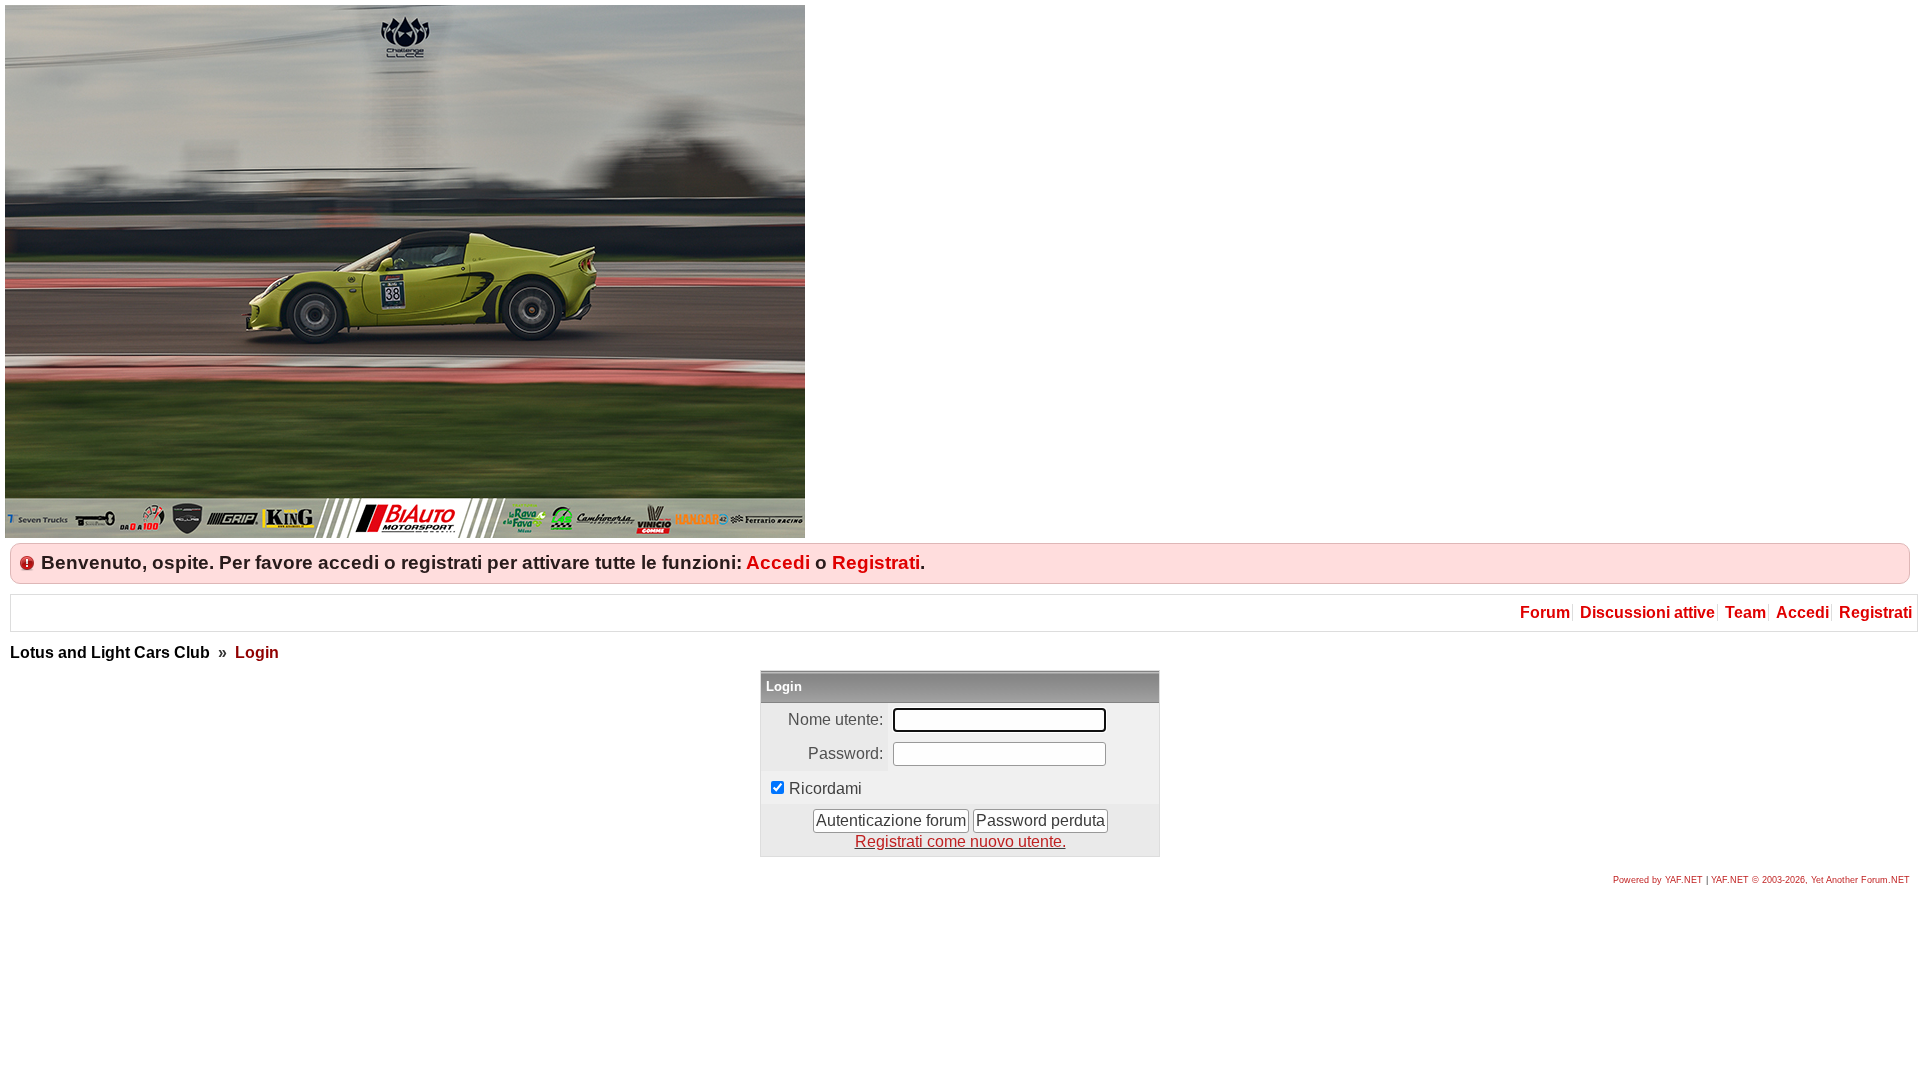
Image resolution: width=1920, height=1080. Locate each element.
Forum (1545, 612)
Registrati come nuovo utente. (960, 841)
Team (1745, 612)
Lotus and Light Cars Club (110, 652)
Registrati (876, 562)
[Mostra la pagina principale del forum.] (405, 532)
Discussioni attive (1647, 612)
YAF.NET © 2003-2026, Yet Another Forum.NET (1810, 880)
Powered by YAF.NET (1658, 880)
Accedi (778, 562)
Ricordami (825, 788)
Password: (845, 753)
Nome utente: (835, 719)
